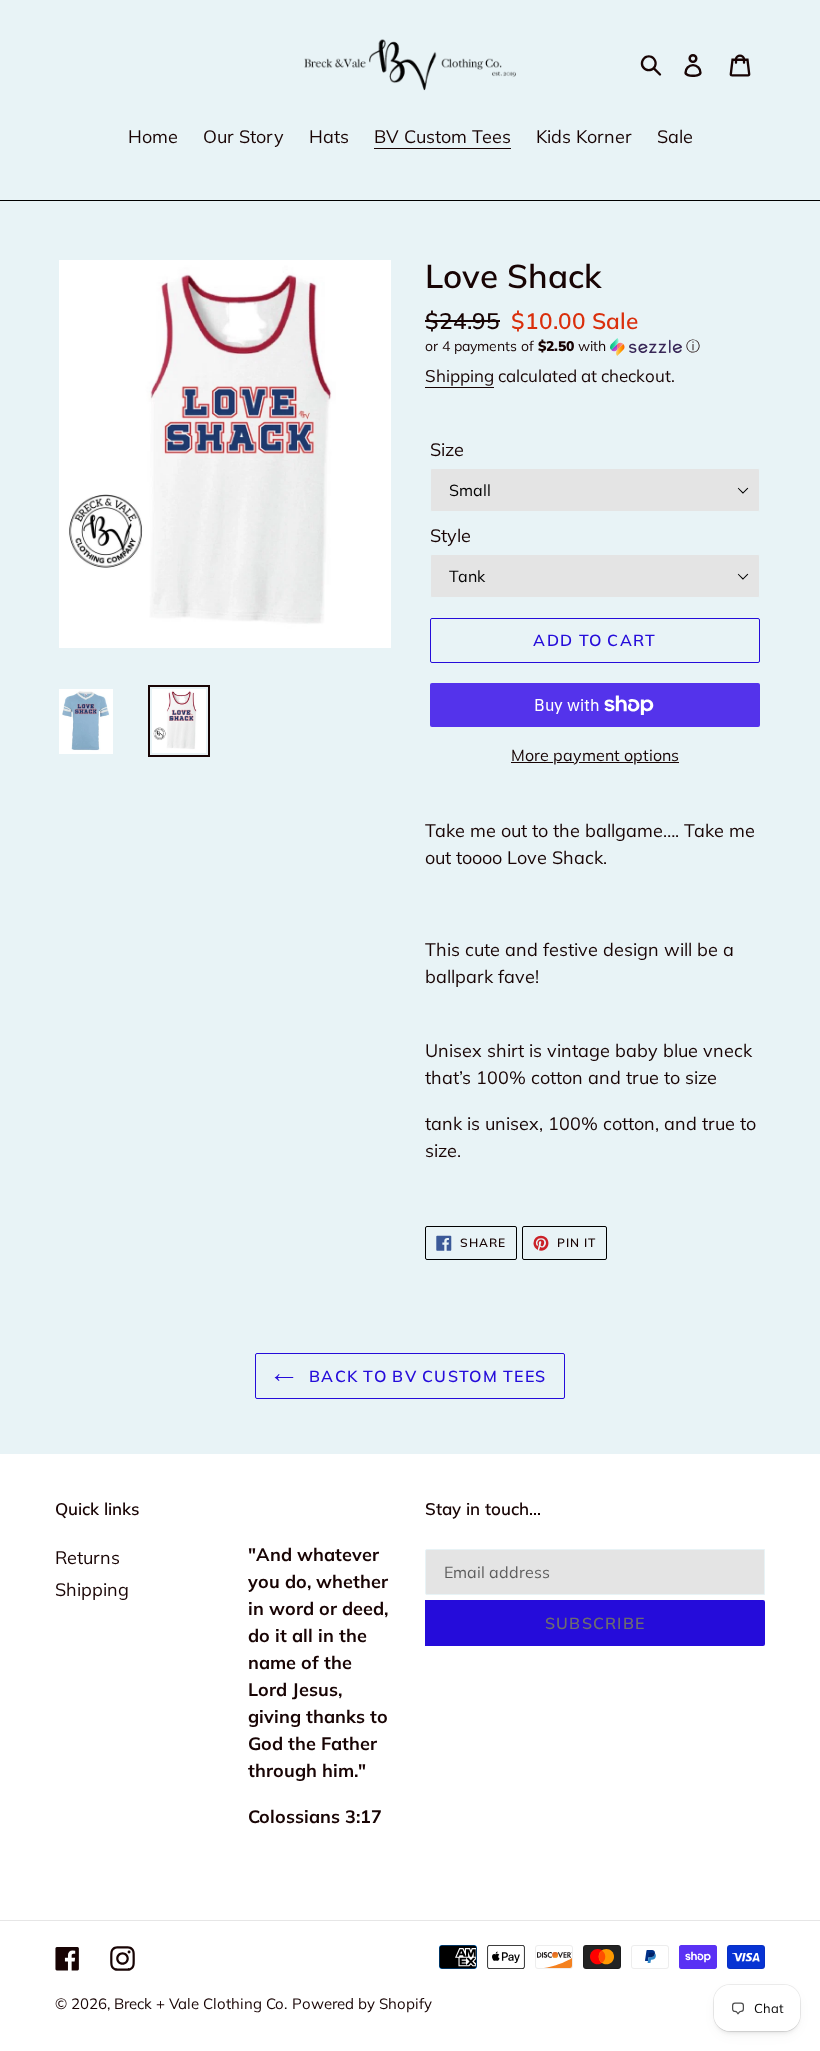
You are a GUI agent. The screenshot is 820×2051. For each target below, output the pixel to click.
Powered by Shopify (362, 2003)
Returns (87, 1557)
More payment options (595, 755)
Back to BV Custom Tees (425, 1376)
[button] (595, 346)
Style (450, 535)
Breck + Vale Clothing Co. (200, 2003)
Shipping (459, 375)
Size (447, 449)
